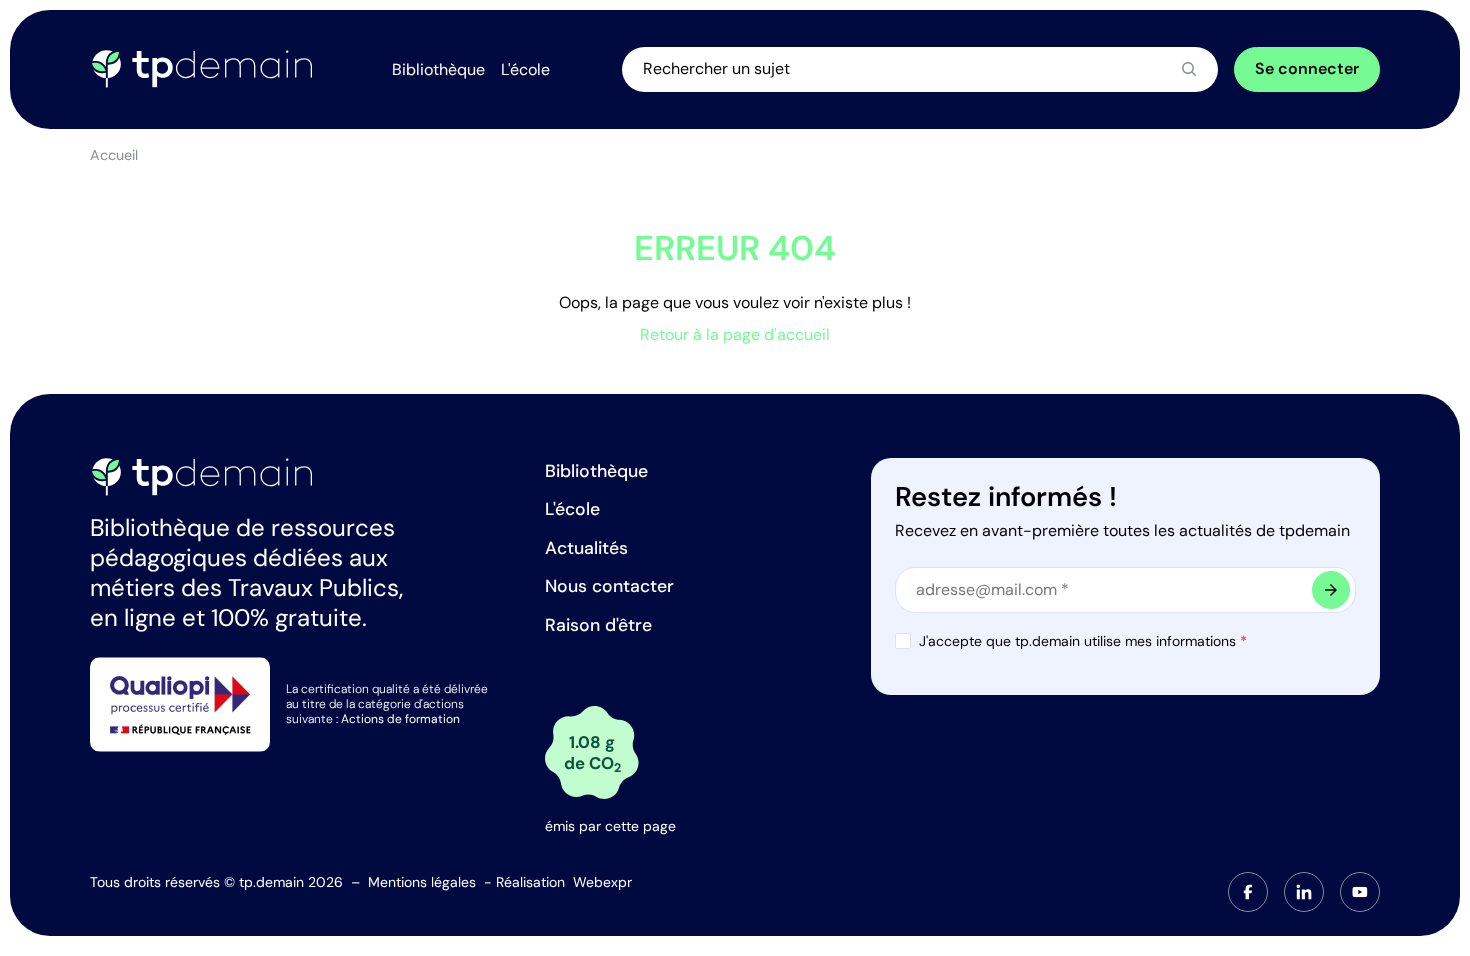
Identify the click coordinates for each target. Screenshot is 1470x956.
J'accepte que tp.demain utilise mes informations (1083, 641)
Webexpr (602, 882)
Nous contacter (609, 586)
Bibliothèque (596, 471)
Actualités (586, 548)
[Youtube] (1360, 892)
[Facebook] (1248, 892)
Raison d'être (598, 625)
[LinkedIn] (1304, 892)
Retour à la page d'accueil (735, 334)
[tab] (1248, 892)
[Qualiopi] (180, 703)
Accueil (114, 155)
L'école (572, 509)
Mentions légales (422, 882)
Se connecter (1307, 68)
